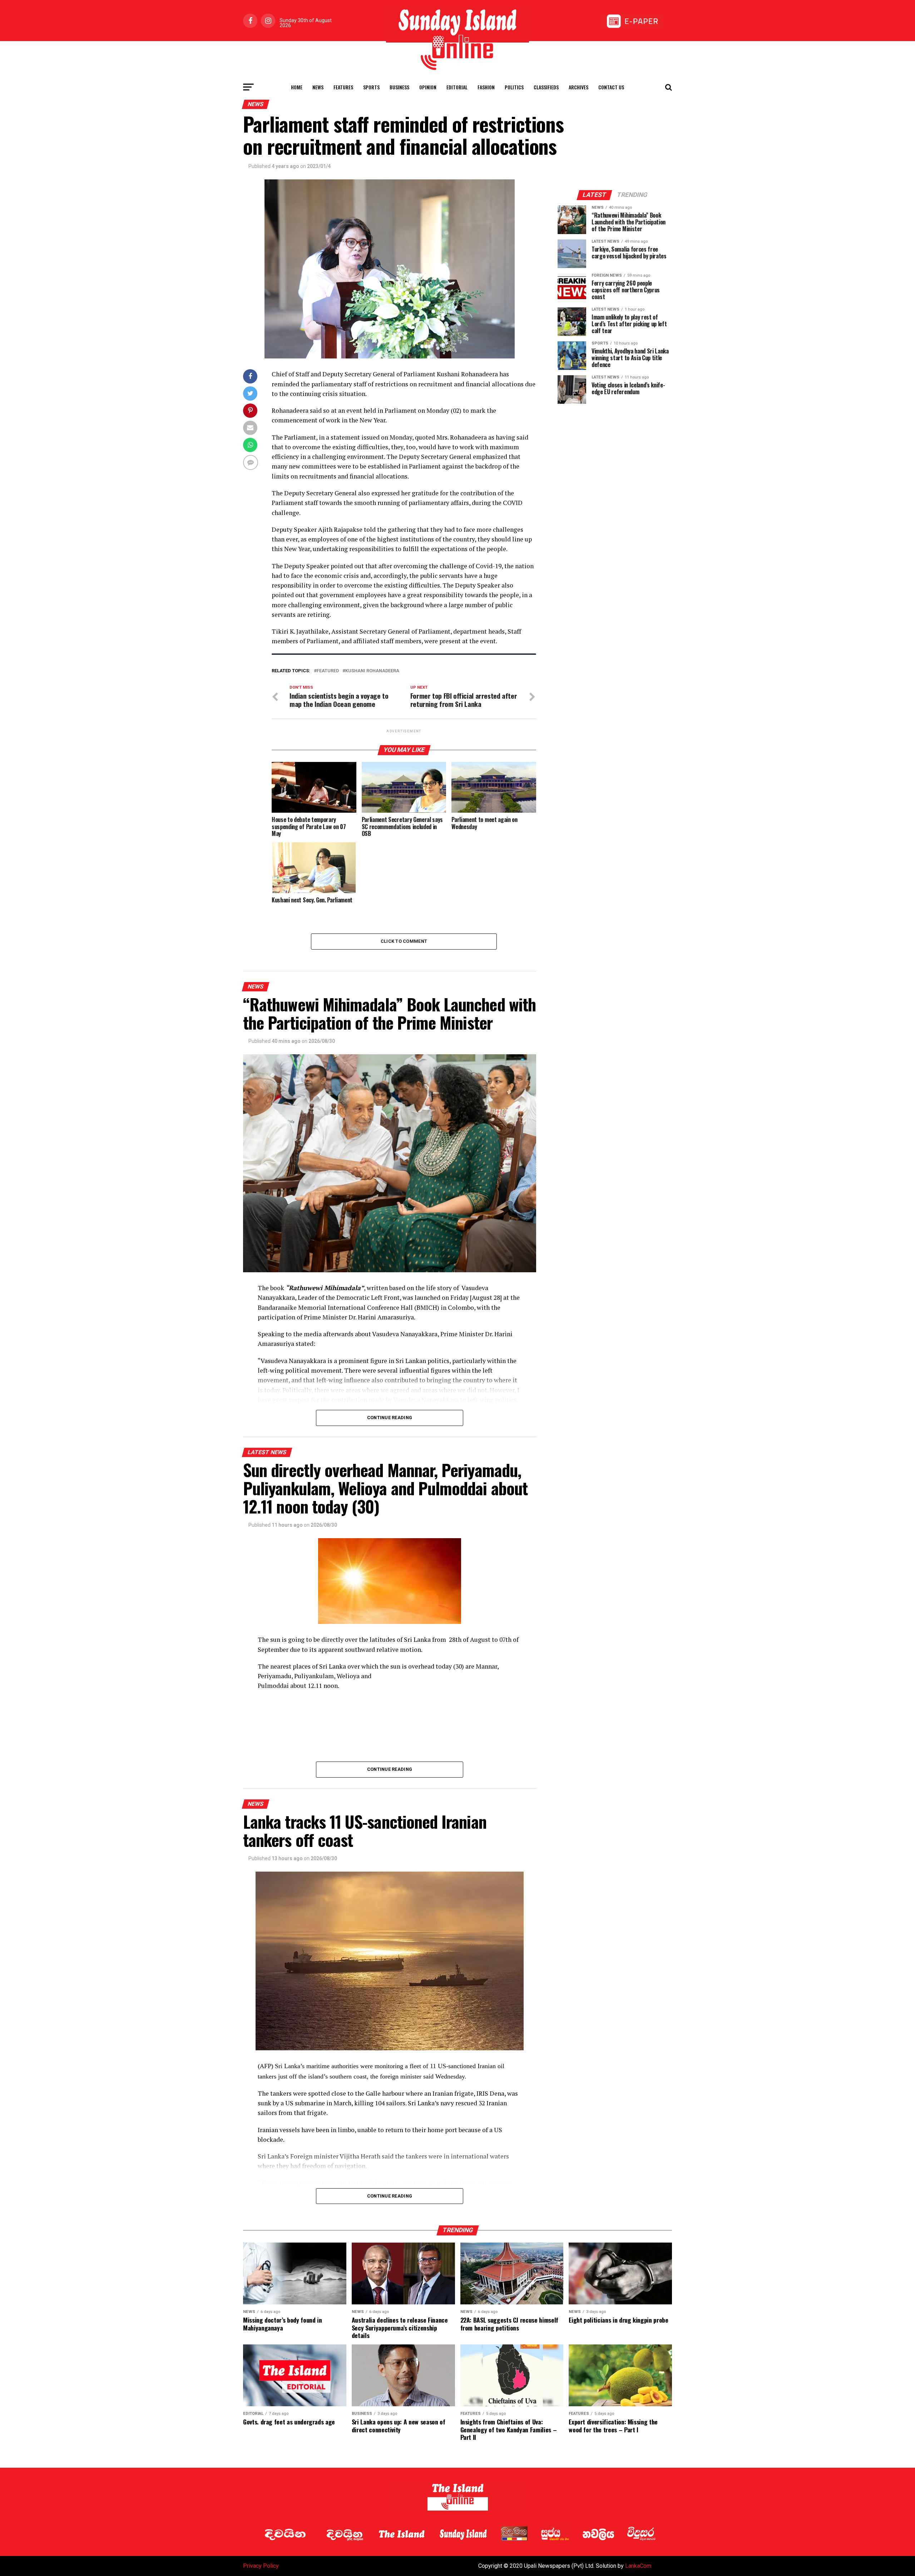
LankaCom (638, 2566)
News (318, 87)
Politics (514, 87)
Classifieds (546, 87)
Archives (578, 87)
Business (399, 87)
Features (343, 87)
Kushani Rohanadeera (372, 671)
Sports (371, 87)
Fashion (486, 87)
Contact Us (611, 87)
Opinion (428, 87)
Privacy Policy (261, 2566)
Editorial (457, 87)
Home (297, 87)
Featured (328, 671)
